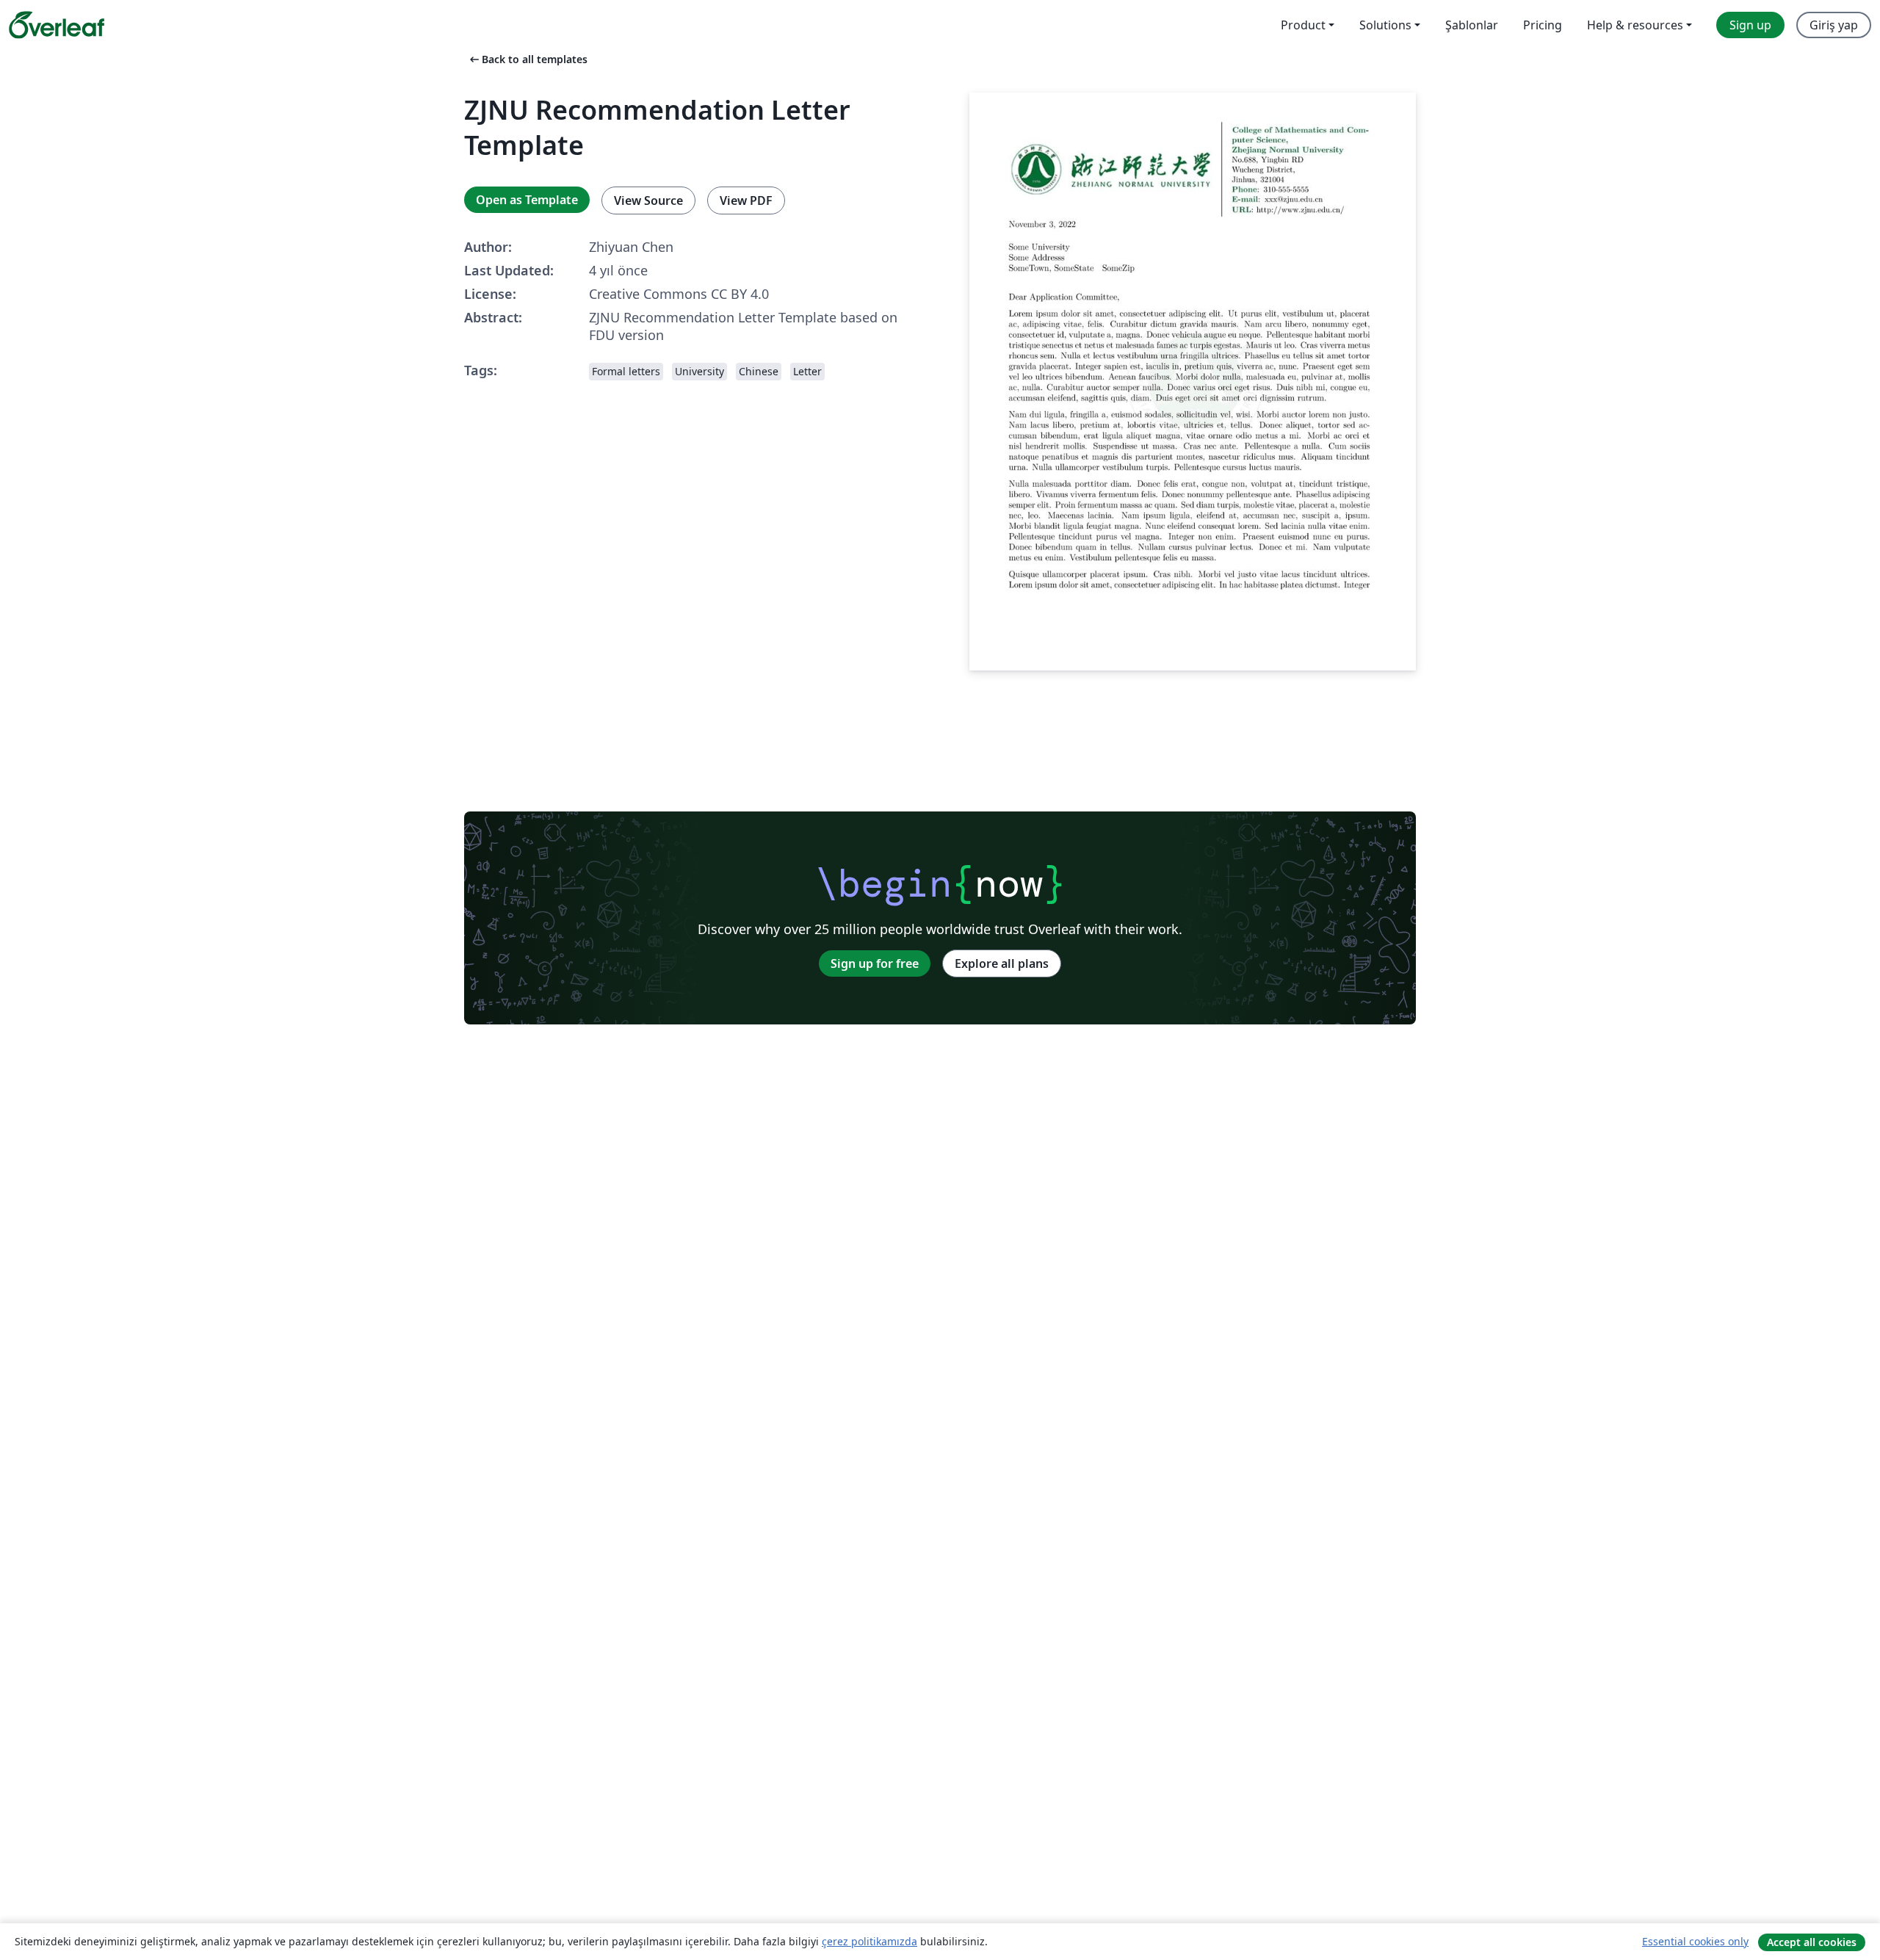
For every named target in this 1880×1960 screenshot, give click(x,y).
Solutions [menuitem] (1385, 25)
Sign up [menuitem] (1750, 25)
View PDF (746, 200)
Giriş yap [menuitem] (1834, 25)
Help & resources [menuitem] (1635, 25)
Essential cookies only (1695, 1941)
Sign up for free (875, 963)
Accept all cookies (1812, 1942)
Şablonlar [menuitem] (1472, 25)
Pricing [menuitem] (1543, 25)
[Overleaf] (57, 25)
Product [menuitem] (1303, 25)
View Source (648, 200)
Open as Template (527, 200)
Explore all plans (1002, 963)
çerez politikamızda (869, 1941)
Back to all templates (527, 59)
